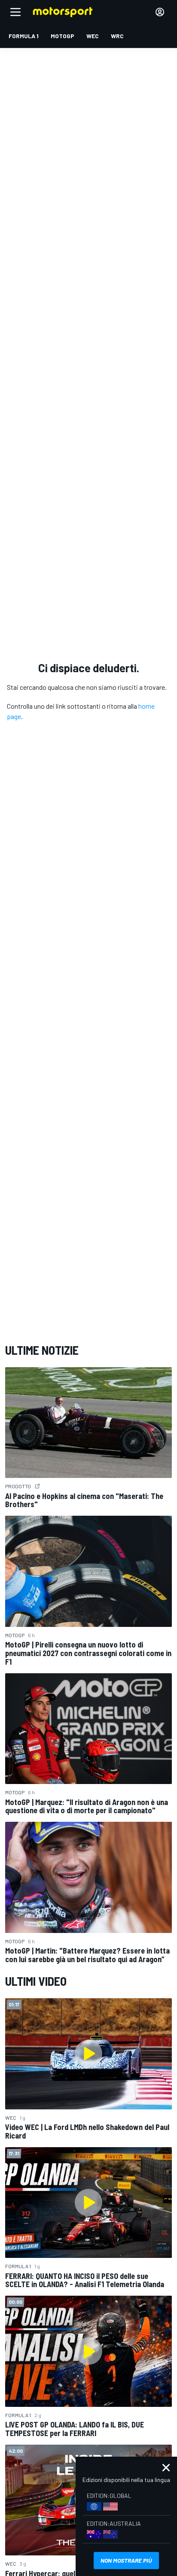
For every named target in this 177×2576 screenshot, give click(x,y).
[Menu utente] (160, 12)
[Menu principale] (15, 12)
